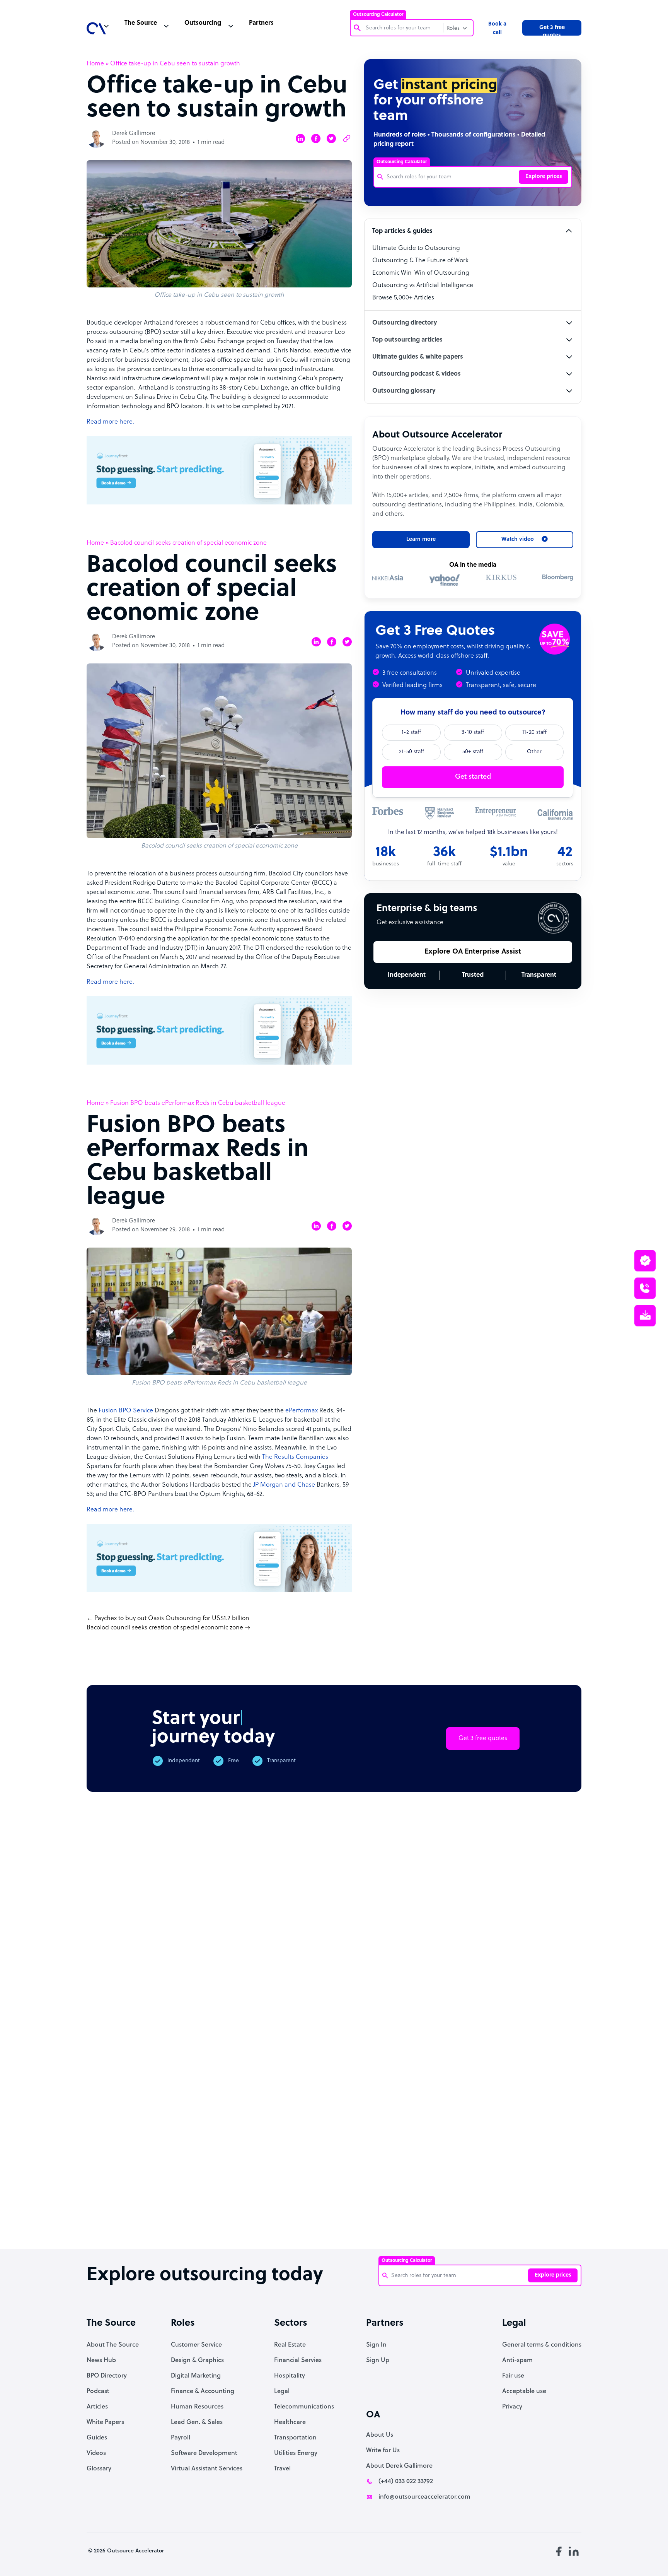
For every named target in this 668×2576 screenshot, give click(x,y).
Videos (96, 2453)
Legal (282, 2391)
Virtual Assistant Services (207, 2469)
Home (95, 64)
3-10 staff (473, 732)
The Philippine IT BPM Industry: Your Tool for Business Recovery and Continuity (468, 2218)
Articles (97, 2407)
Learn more (421, 539)
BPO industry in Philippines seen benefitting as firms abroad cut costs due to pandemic (538, 2218)
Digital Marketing (196, 2376)
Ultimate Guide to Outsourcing (416, 248)
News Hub (101, 2361)
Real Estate (290, 2345)
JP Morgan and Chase (284, 1485)
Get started (473, 777)
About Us (380, 2435)
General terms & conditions (542, 2345)
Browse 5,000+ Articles (403, 298)
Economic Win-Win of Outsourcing (421, 273)
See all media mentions (532, 2138)
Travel (282, 2469)
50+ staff (473, 752)
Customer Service (196, 2345)
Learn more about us (389, 2104)
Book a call (497, 28)
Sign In (376, 2345)
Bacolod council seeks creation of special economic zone (165, 1628)
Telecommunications (304, 2407)
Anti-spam (517, 2361)
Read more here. (110, 422)
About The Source (113, 2345)
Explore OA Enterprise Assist (473, 952)
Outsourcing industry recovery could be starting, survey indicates (187, 2214)
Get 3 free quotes (552, 30)
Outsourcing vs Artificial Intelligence (423, 285)
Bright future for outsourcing (327, 2202)
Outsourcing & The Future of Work (420, 261)
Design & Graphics (197, 2361)
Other (534, 752)
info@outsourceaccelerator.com (424, 2497)
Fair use (513, 2376)
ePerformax (302, 1411)
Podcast (98, 2391)
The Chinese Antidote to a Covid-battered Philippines (396, 2210)
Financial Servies (298, 2361)
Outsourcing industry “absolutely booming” (113, 2210)
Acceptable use (524, 2391)
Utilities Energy (296, 2453)
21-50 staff (412, 752)
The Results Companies (294, 1457)
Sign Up (378, 2361)
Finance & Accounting (203, 2391)
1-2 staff (411, 732)
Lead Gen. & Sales (197, 2422)
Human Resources (197, 2407)
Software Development (204, 2453)
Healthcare (290, 2422)
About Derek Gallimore (399, 2466)
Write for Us (383, 2451)
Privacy (512, 2407)
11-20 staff (534, 732)
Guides (97, 2438)
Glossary (99, 2469)
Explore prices (544, 177)
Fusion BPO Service (126, 1411)
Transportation (295, 2438)
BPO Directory (107, 2376)
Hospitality (290, 2376)
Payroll (181, 2438)
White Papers (105, 2422)
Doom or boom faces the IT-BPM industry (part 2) (258, 2206)
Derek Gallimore (134, 134)
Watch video (470, 2104)
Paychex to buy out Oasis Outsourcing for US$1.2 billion (172, 1619)
